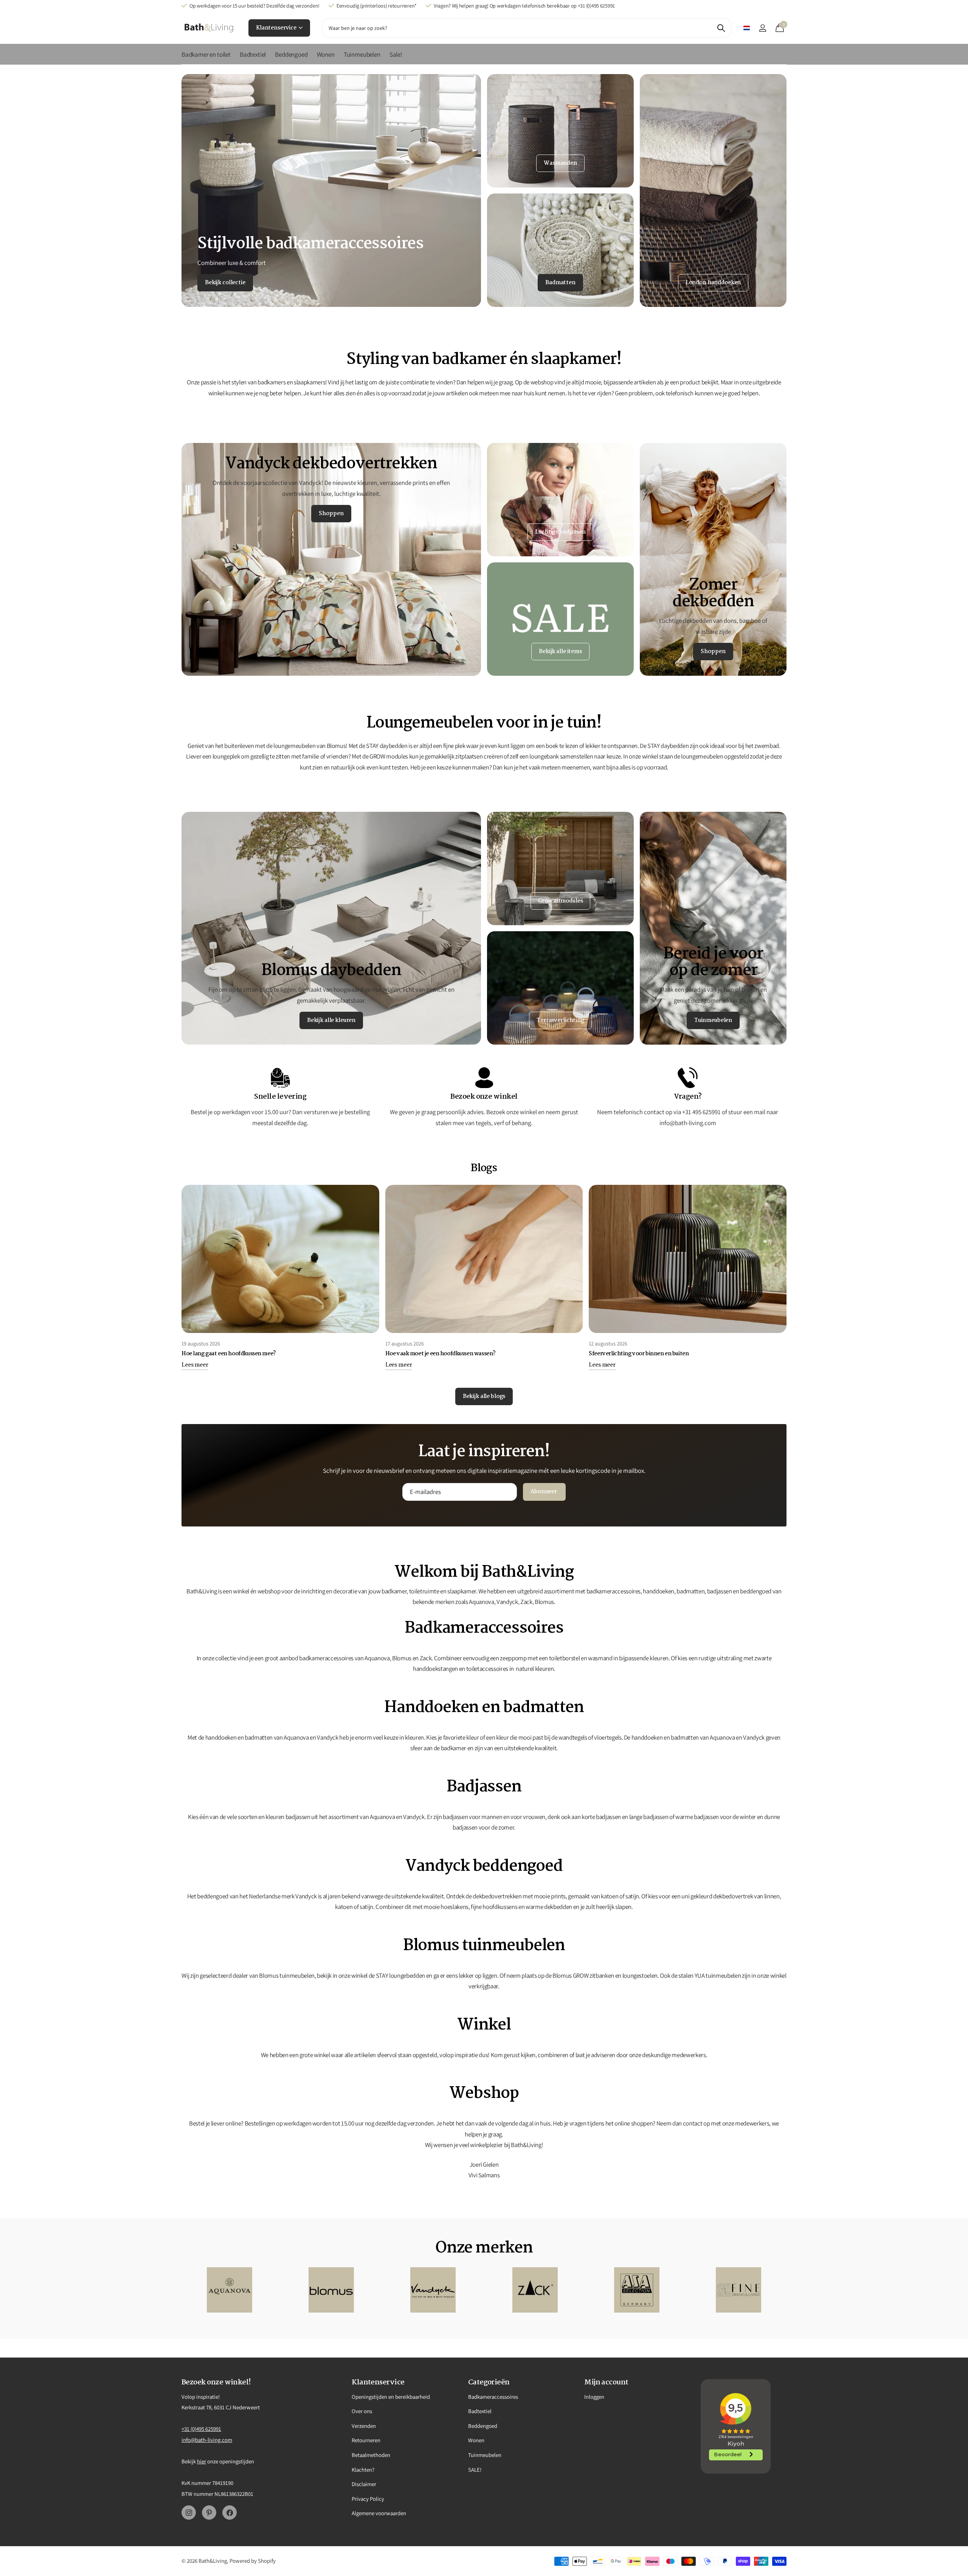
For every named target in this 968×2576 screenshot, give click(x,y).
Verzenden (364, 2426)
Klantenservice (277, 28)
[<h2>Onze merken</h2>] (229, 2290)
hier (202, 2461)
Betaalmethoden (371, 2455)
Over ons (362, 2411)
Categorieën (489, 2382)
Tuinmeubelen (362, 54)
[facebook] (230, 2513)
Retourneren (366, 2440)
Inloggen (594, 2397)
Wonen (326, 54)
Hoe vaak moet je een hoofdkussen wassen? (441, 1354)
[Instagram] (189, 2513)
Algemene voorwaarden (379, 2513)
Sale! (396, 54)
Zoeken (721, 28)
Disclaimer (364, 2484)
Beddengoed (291, 54)
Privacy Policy (368, 2499)
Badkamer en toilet (206, 54)
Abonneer (544, 1492)
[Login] (762, 28)
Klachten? (363, 2470)
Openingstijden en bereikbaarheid (391, 2397)
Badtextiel (253, 54)
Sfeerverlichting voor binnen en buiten (639, 1354)
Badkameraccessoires (493, 2397)
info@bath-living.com (207, 2440)
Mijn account (606, 2382)
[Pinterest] (209, 2513)
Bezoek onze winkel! (216, 2382)
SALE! (475, 2470)
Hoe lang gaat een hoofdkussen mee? (229, 1354)
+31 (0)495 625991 (201, 2429)
